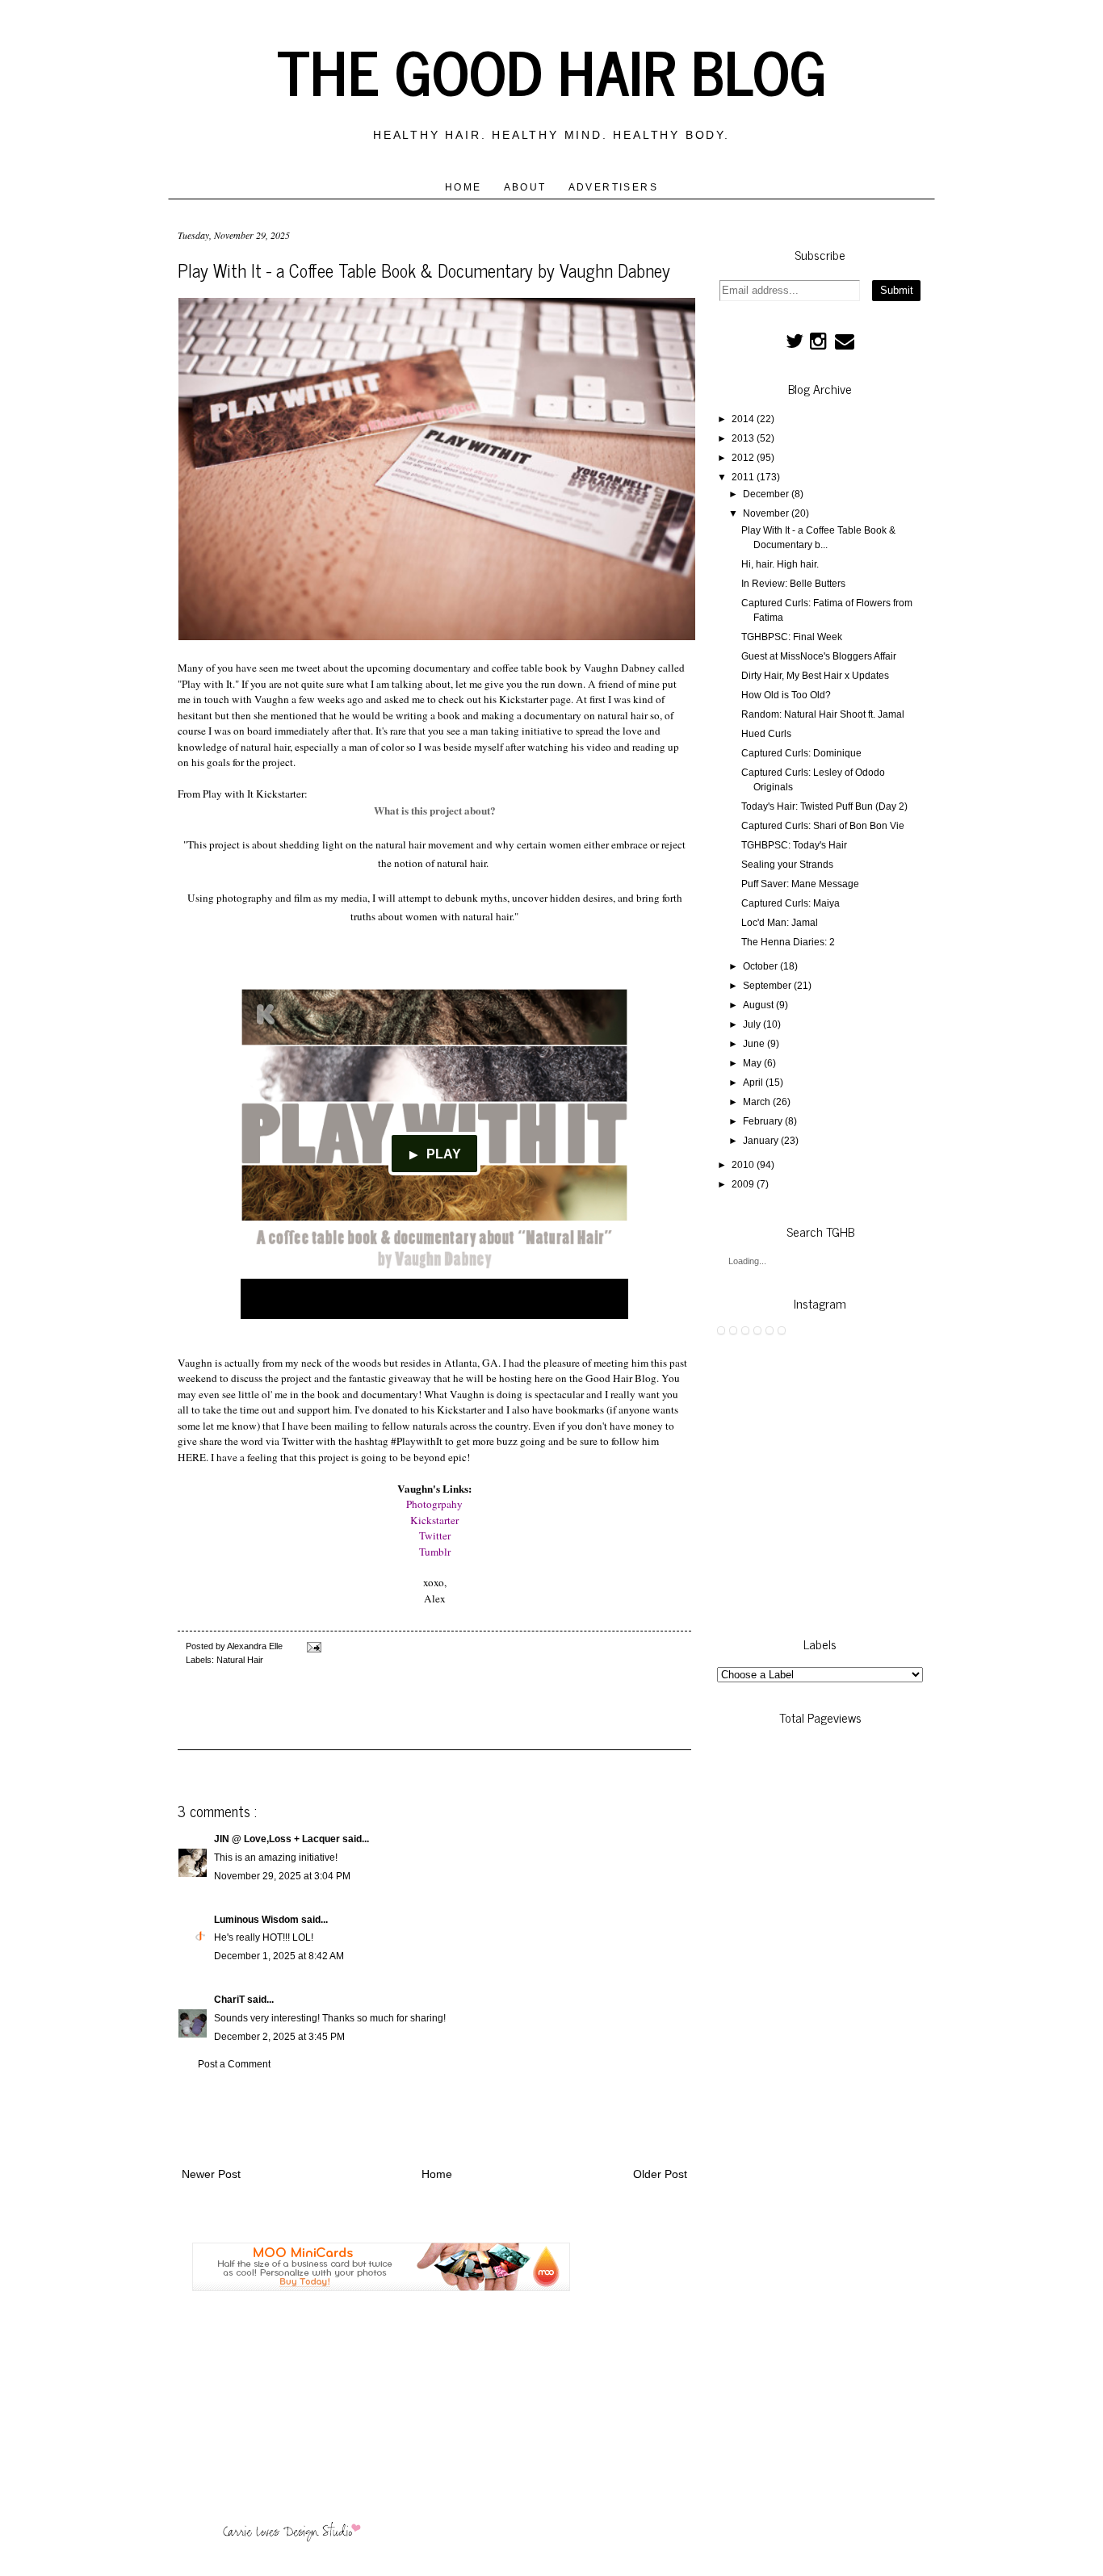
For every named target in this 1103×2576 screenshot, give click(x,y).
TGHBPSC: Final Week (792, 637)
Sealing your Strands (787, 865)
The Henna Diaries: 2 (788, 942)
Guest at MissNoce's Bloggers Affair (819, 656)
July (752, 1024)
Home (463, 187)
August (758, 1005)
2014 (743, 419)
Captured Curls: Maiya (791, 903)
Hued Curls (766, 734)
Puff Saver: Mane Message (800, 884)
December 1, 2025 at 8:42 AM (279, 1956)
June (754, 1044)
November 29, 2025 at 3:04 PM (282, 1876)
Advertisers (613, 187)
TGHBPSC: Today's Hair (794, 845)
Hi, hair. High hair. (780, 564)
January (761, 1141)
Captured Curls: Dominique (801, 753)
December (766, 494)
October (760, 966)
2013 (743, 438)
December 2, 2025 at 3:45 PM (279, 2037)
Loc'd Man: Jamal (780, 923)
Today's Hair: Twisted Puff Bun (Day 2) (824, 806)
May (752, 1063)
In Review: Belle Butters (793, 584)
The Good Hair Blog (552, 70)
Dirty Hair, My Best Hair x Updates (815, 676)
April (753, 1083)
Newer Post (211, 2174)
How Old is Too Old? (786, 695)
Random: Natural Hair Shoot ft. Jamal (823, 714)
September (767, 986)
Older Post (660, 2174)
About (525, 187)
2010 (743, 1165)
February (763, 1121)
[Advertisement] (434, 2115)
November (766, 513)
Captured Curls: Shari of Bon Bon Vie (823, 826)
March (757, 1102)
